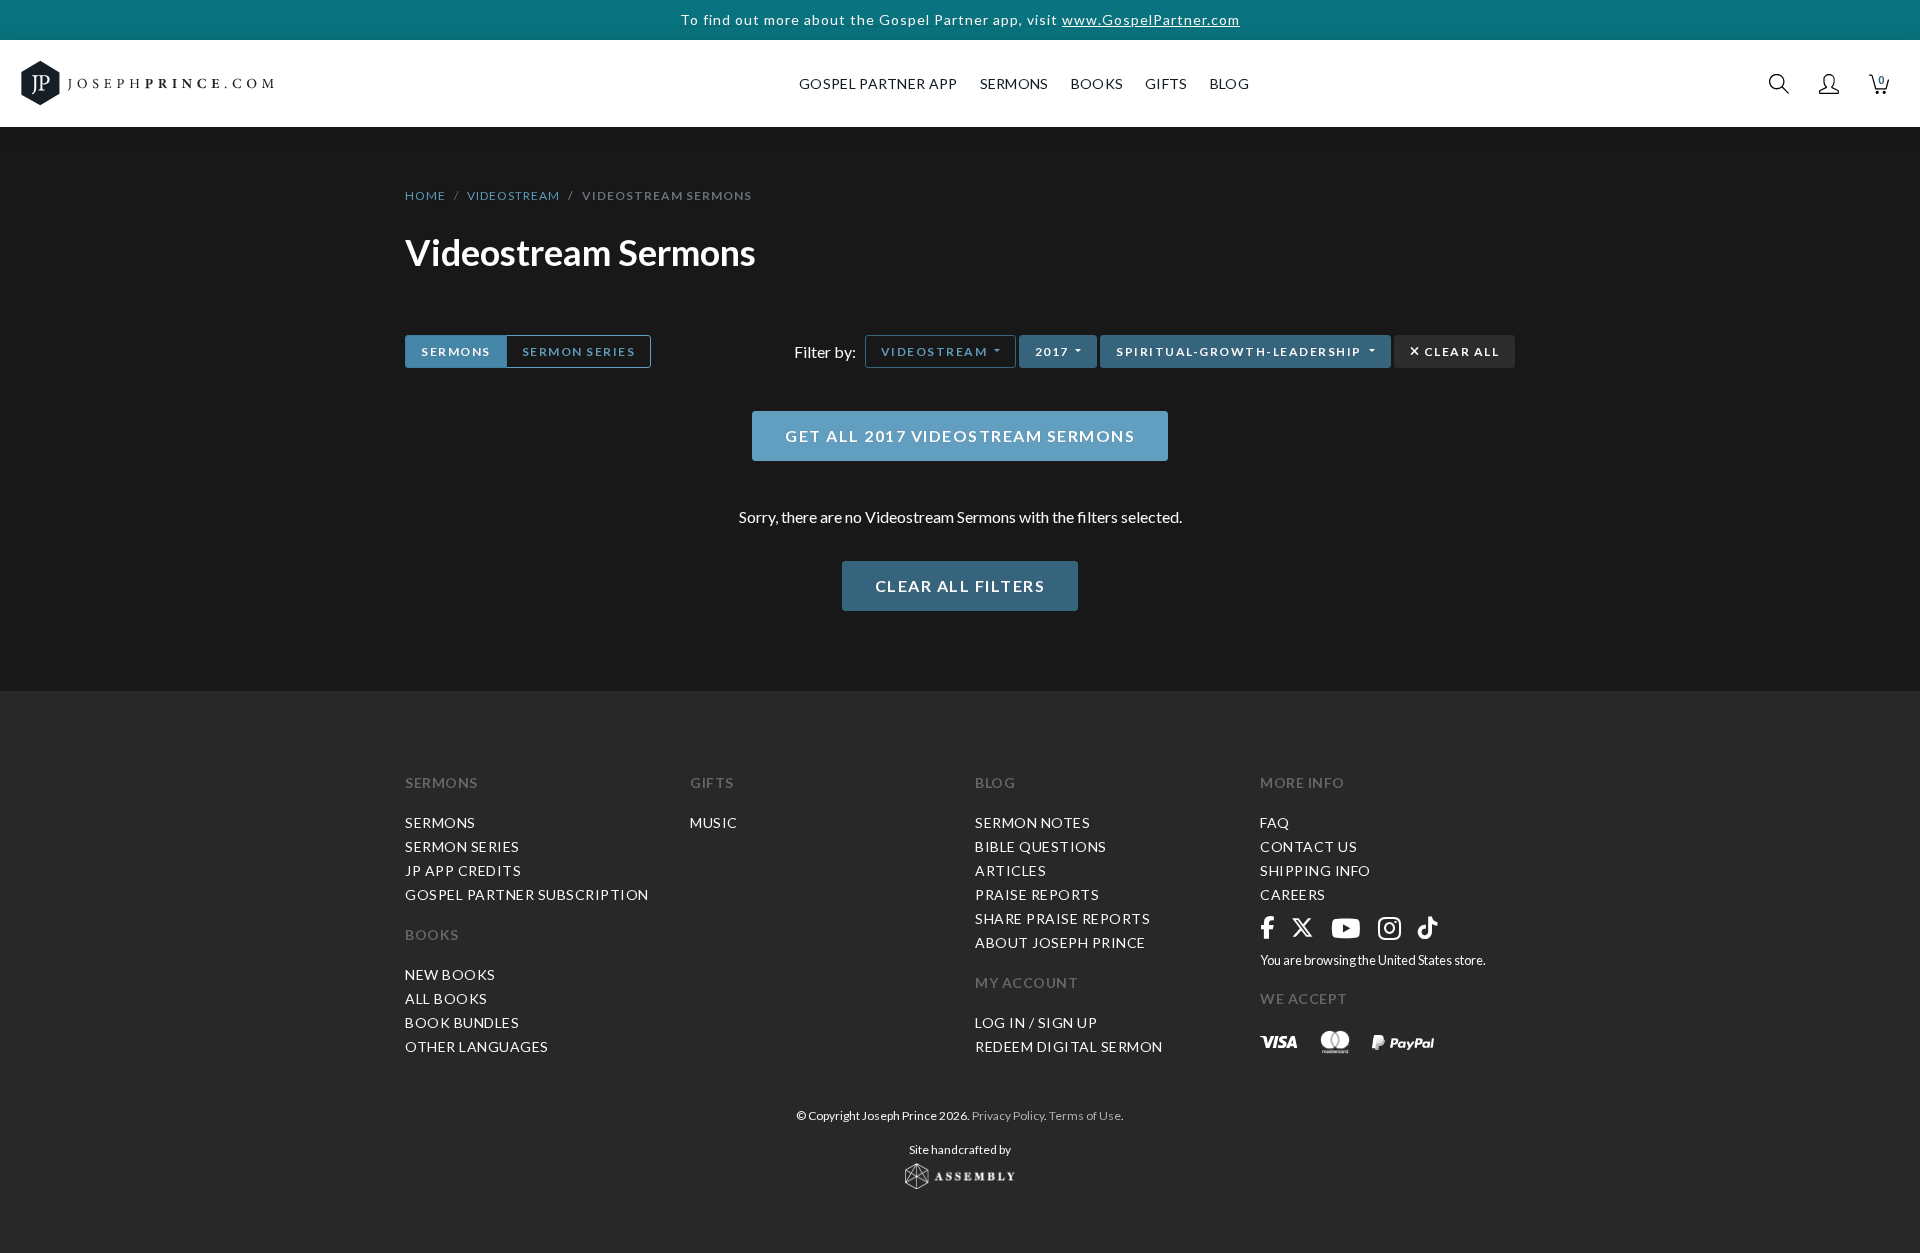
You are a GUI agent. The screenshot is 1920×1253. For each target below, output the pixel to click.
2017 (1054, 351)
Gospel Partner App (878, 83)
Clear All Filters (960, 585)
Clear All (1459, 351)
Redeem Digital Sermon (1069, 1046)
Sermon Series (579, 351)
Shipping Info (1315, 870)
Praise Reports (1037, 894)
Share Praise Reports (1062, 918)
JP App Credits (463, 870)
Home (425, 195)
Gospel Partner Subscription (527, 894)
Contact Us (1308, 846)
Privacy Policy (1008, 1115)
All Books (446, 998)
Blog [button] (1229, 83)
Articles (1010, 870)
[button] (1829, 84)
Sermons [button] (1014, 83)
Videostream (513, 195)
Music (714, 822)
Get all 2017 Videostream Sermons (960, 435)
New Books (450, 974)
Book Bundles (462, 1022)
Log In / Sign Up (1036, 1022)
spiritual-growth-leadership (1240, 351)
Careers (1293, 894)
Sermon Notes (1032, 822)
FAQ (1275, 822)
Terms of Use (1085, 1115)
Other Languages (477, 1046)
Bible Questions (1041, 846)
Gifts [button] (1166, 83)
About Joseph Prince (1060, 942)
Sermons (456, 351)
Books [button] (1097, 83)
